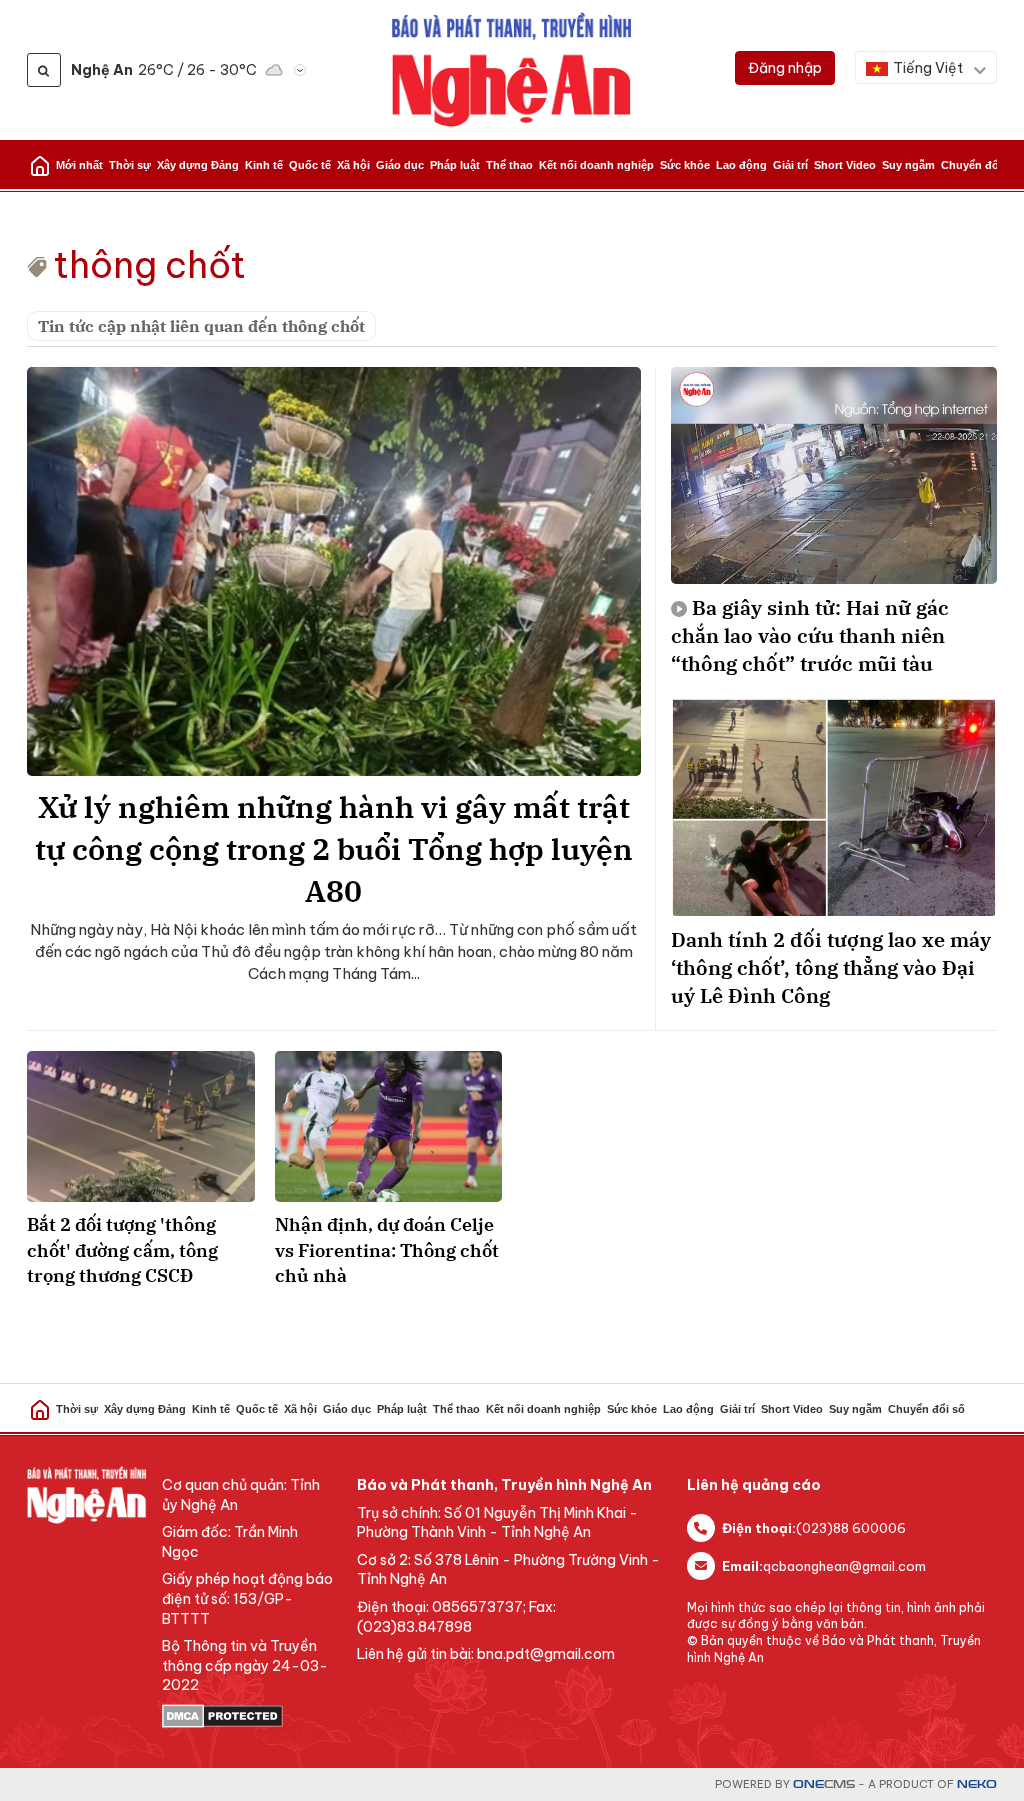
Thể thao (509, 165)
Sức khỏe (685, 165)
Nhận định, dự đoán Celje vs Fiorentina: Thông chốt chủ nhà (387, 1249)
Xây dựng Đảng (198, 165)
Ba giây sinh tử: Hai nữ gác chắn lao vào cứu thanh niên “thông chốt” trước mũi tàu (810, 635)
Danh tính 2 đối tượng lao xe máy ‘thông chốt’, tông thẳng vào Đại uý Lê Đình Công (831, 967)
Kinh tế (264, 165)
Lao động (741, 165)
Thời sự (130, 165)
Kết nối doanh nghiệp (596, 165)
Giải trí (790, 165)
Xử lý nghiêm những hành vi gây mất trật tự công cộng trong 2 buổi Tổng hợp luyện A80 (334, 848)
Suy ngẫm (908, 165)
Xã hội (353, 165)
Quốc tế (310, 165)
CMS (824, 1784)
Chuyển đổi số (979, 165)
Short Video (845, 165)
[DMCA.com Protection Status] (249, 1716)
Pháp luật (455, 165)
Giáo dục (400, 165)
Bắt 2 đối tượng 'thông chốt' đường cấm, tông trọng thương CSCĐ (122, 1249)
